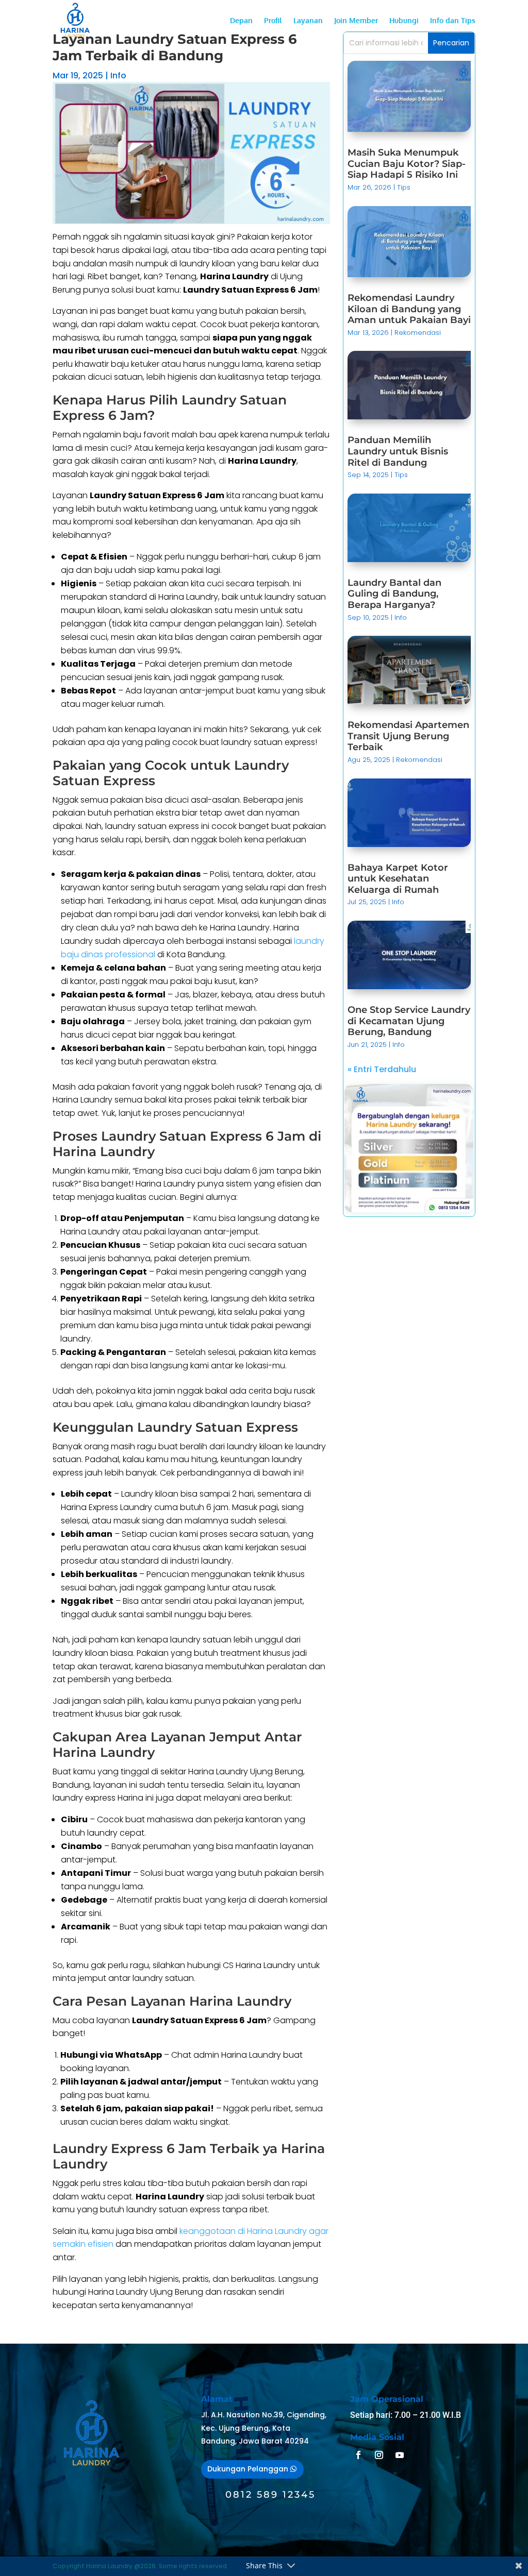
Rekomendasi (418, 333)
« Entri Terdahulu (382, 1069)
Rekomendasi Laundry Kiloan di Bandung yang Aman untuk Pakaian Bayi (409, 309)
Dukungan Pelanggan (248, 2469)
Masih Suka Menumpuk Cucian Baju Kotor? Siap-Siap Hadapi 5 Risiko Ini (407, 164)
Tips (404, 187)
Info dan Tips (453, 21)
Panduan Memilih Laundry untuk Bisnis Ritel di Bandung (398, 451)
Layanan (308, 21)
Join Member (356, 21)
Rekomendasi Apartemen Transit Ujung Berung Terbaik (408, 736)
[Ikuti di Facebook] (358, 2455)
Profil (273, 21)
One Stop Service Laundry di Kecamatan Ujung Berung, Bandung (409, 1021)
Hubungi (404, 21)
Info (118, 75)
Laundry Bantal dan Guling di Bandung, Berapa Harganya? (394, 594)
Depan (241, 21)
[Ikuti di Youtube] (400, 2455)
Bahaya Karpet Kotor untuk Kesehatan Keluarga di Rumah (398, 879)
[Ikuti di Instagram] (379, 2455)
